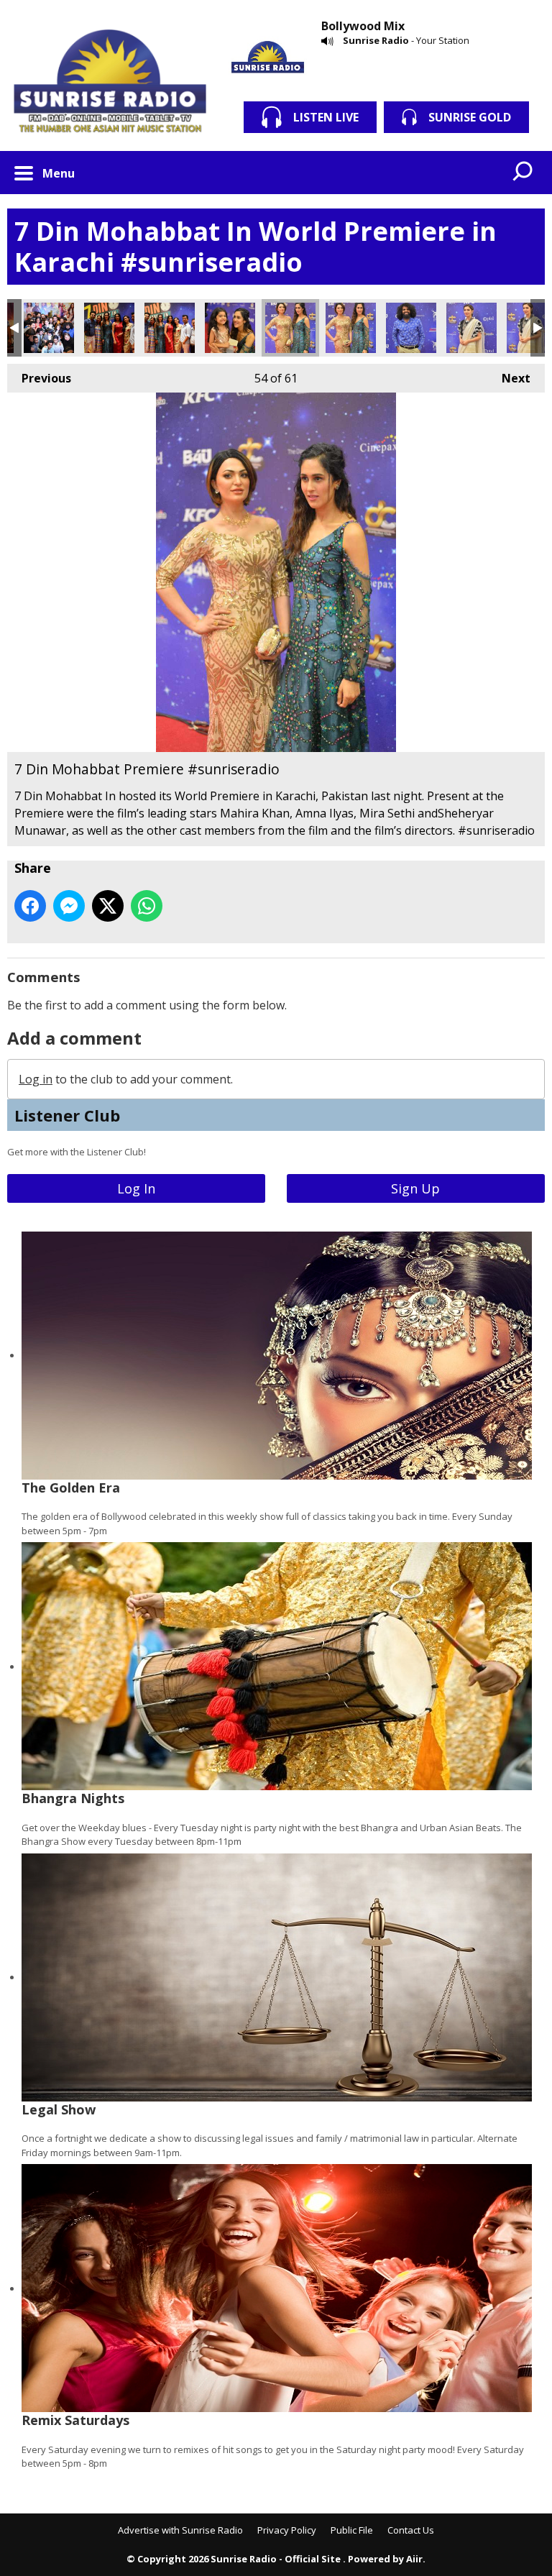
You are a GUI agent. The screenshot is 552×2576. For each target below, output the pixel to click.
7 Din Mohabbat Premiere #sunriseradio (49, 328)
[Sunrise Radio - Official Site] (110, 83)
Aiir (414, 2559)
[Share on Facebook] (30, 906)
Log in (36, 1079)
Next (509, 378)
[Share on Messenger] (69, 906)
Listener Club (67, 1115)
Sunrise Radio (376, 40)
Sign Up (415, 1188)
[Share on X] (108, 906)
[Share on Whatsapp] (147, 906)
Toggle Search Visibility (523, 173)
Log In (136, 1188)
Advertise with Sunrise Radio (180, 2530)
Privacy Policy (287, 2530)
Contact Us (411, 2530)
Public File (352, 2530)
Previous (39, 378)
